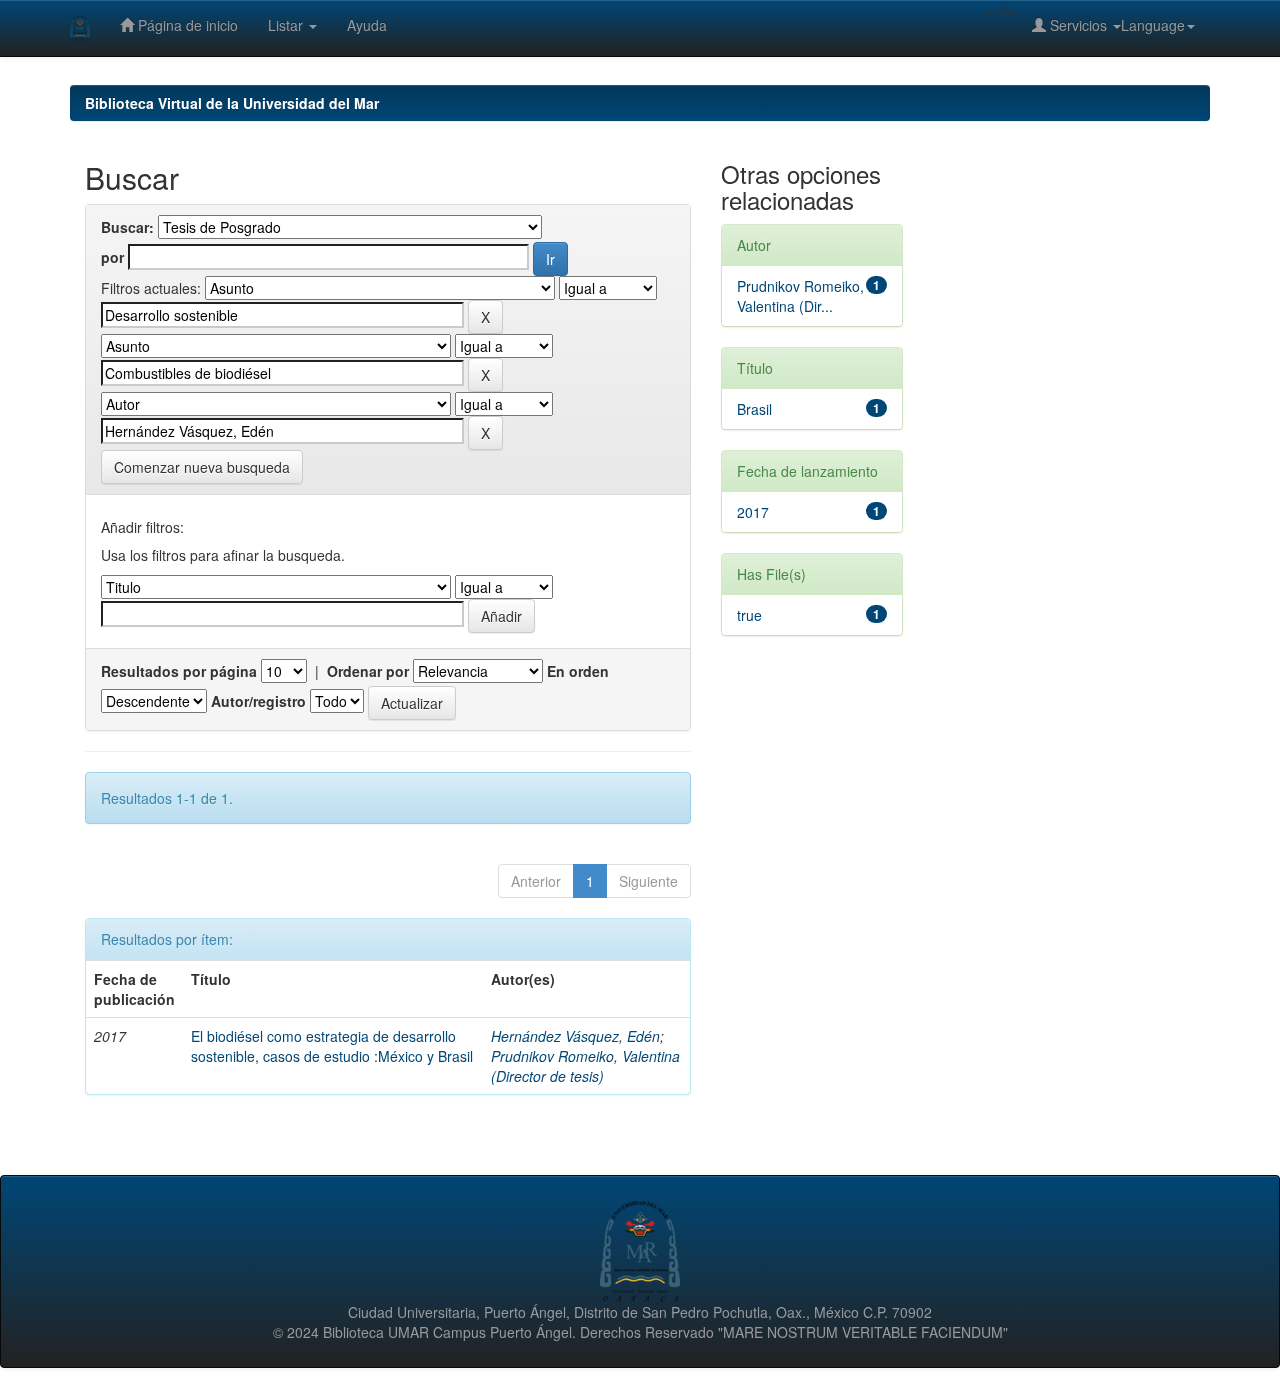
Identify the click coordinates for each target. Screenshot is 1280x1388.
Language (1153, 25)
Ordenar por (368, 671)
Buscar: (127, 227)
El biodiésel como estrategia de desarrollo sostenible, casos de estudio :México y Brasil (332, 1046)
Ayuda (367, 25)
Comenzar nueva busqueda (202, 467)
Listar (287, 25)
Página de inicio (186, 25)
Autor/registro (258, 701)
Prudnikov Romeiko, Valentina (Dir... (800, 296)
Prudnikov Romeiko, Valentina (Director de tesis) (585, 1066)
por (112, 257)
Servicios (1078, 25)
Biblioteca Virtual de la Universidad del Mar (232, 103)
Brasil (754, 409)
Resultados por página (179, 671)
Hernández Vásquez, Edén (575, 1036)
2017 (753, 512)
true (749, 615)
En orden (578, 671)
